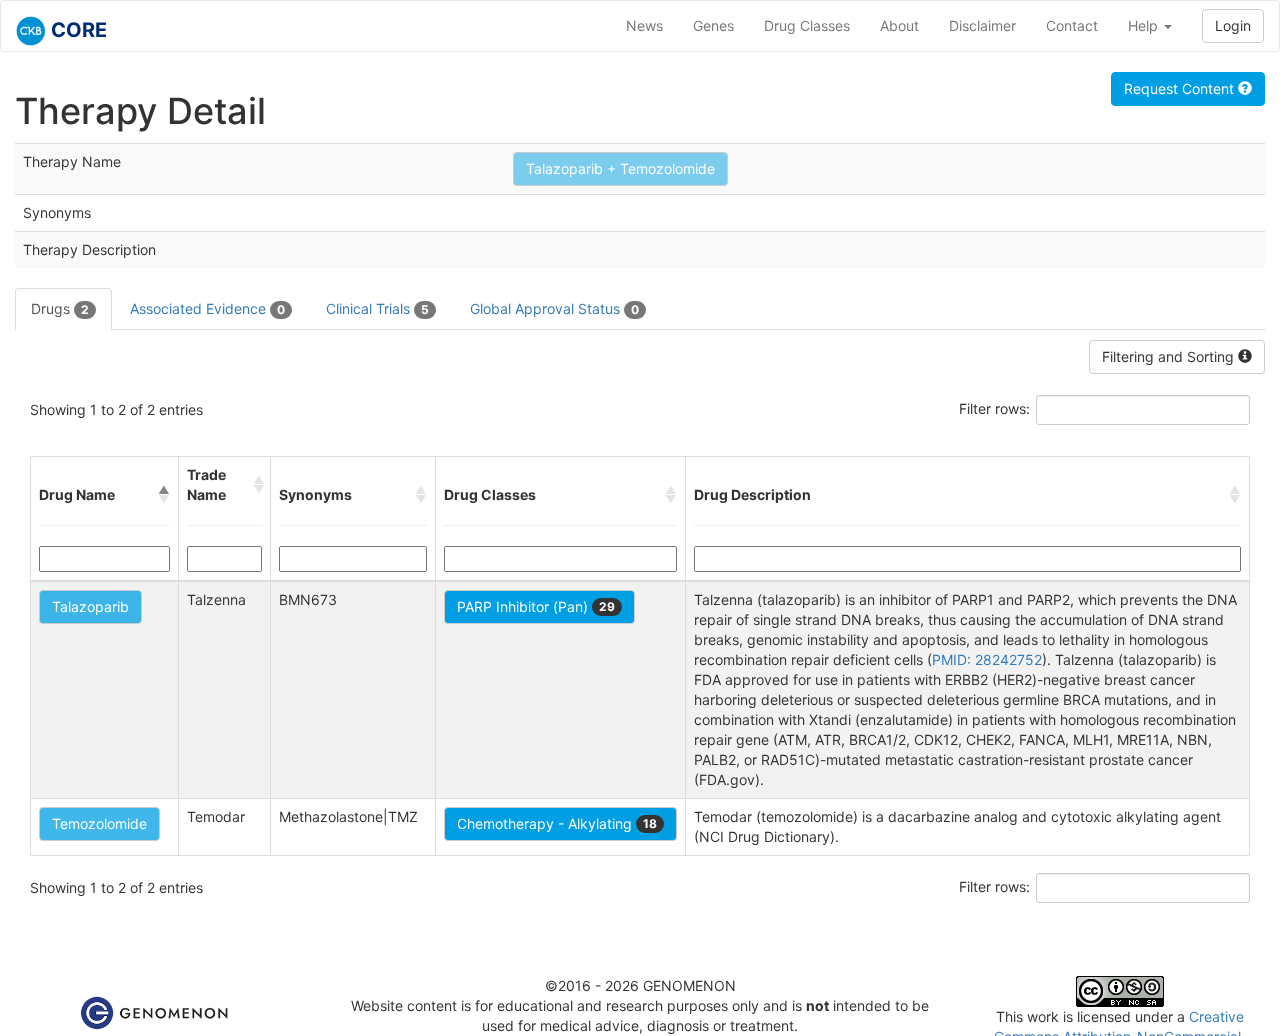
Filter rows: (994, 408)
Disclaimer (982, 25)
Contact (1072, 25)
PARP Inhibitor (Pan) (536, 606)
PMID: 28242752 (987, 659)
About (899, 25)
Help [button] (1145, 25)
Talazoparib (90, 606)
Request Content (1181, 88)
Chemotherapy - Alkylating (557, 823)
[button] (164, 495)
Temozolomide (99, 823)
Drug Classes (807, 25)
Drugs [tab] (60, 308)
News (644, 25)
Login (1233, 25)
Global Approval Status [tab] (554, 308)
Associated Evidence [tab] (207, 308)
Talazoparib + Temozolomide (620, 168)
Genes (713, 25)
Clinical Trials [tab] (377, 308)
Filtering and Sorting (1170, 356)
